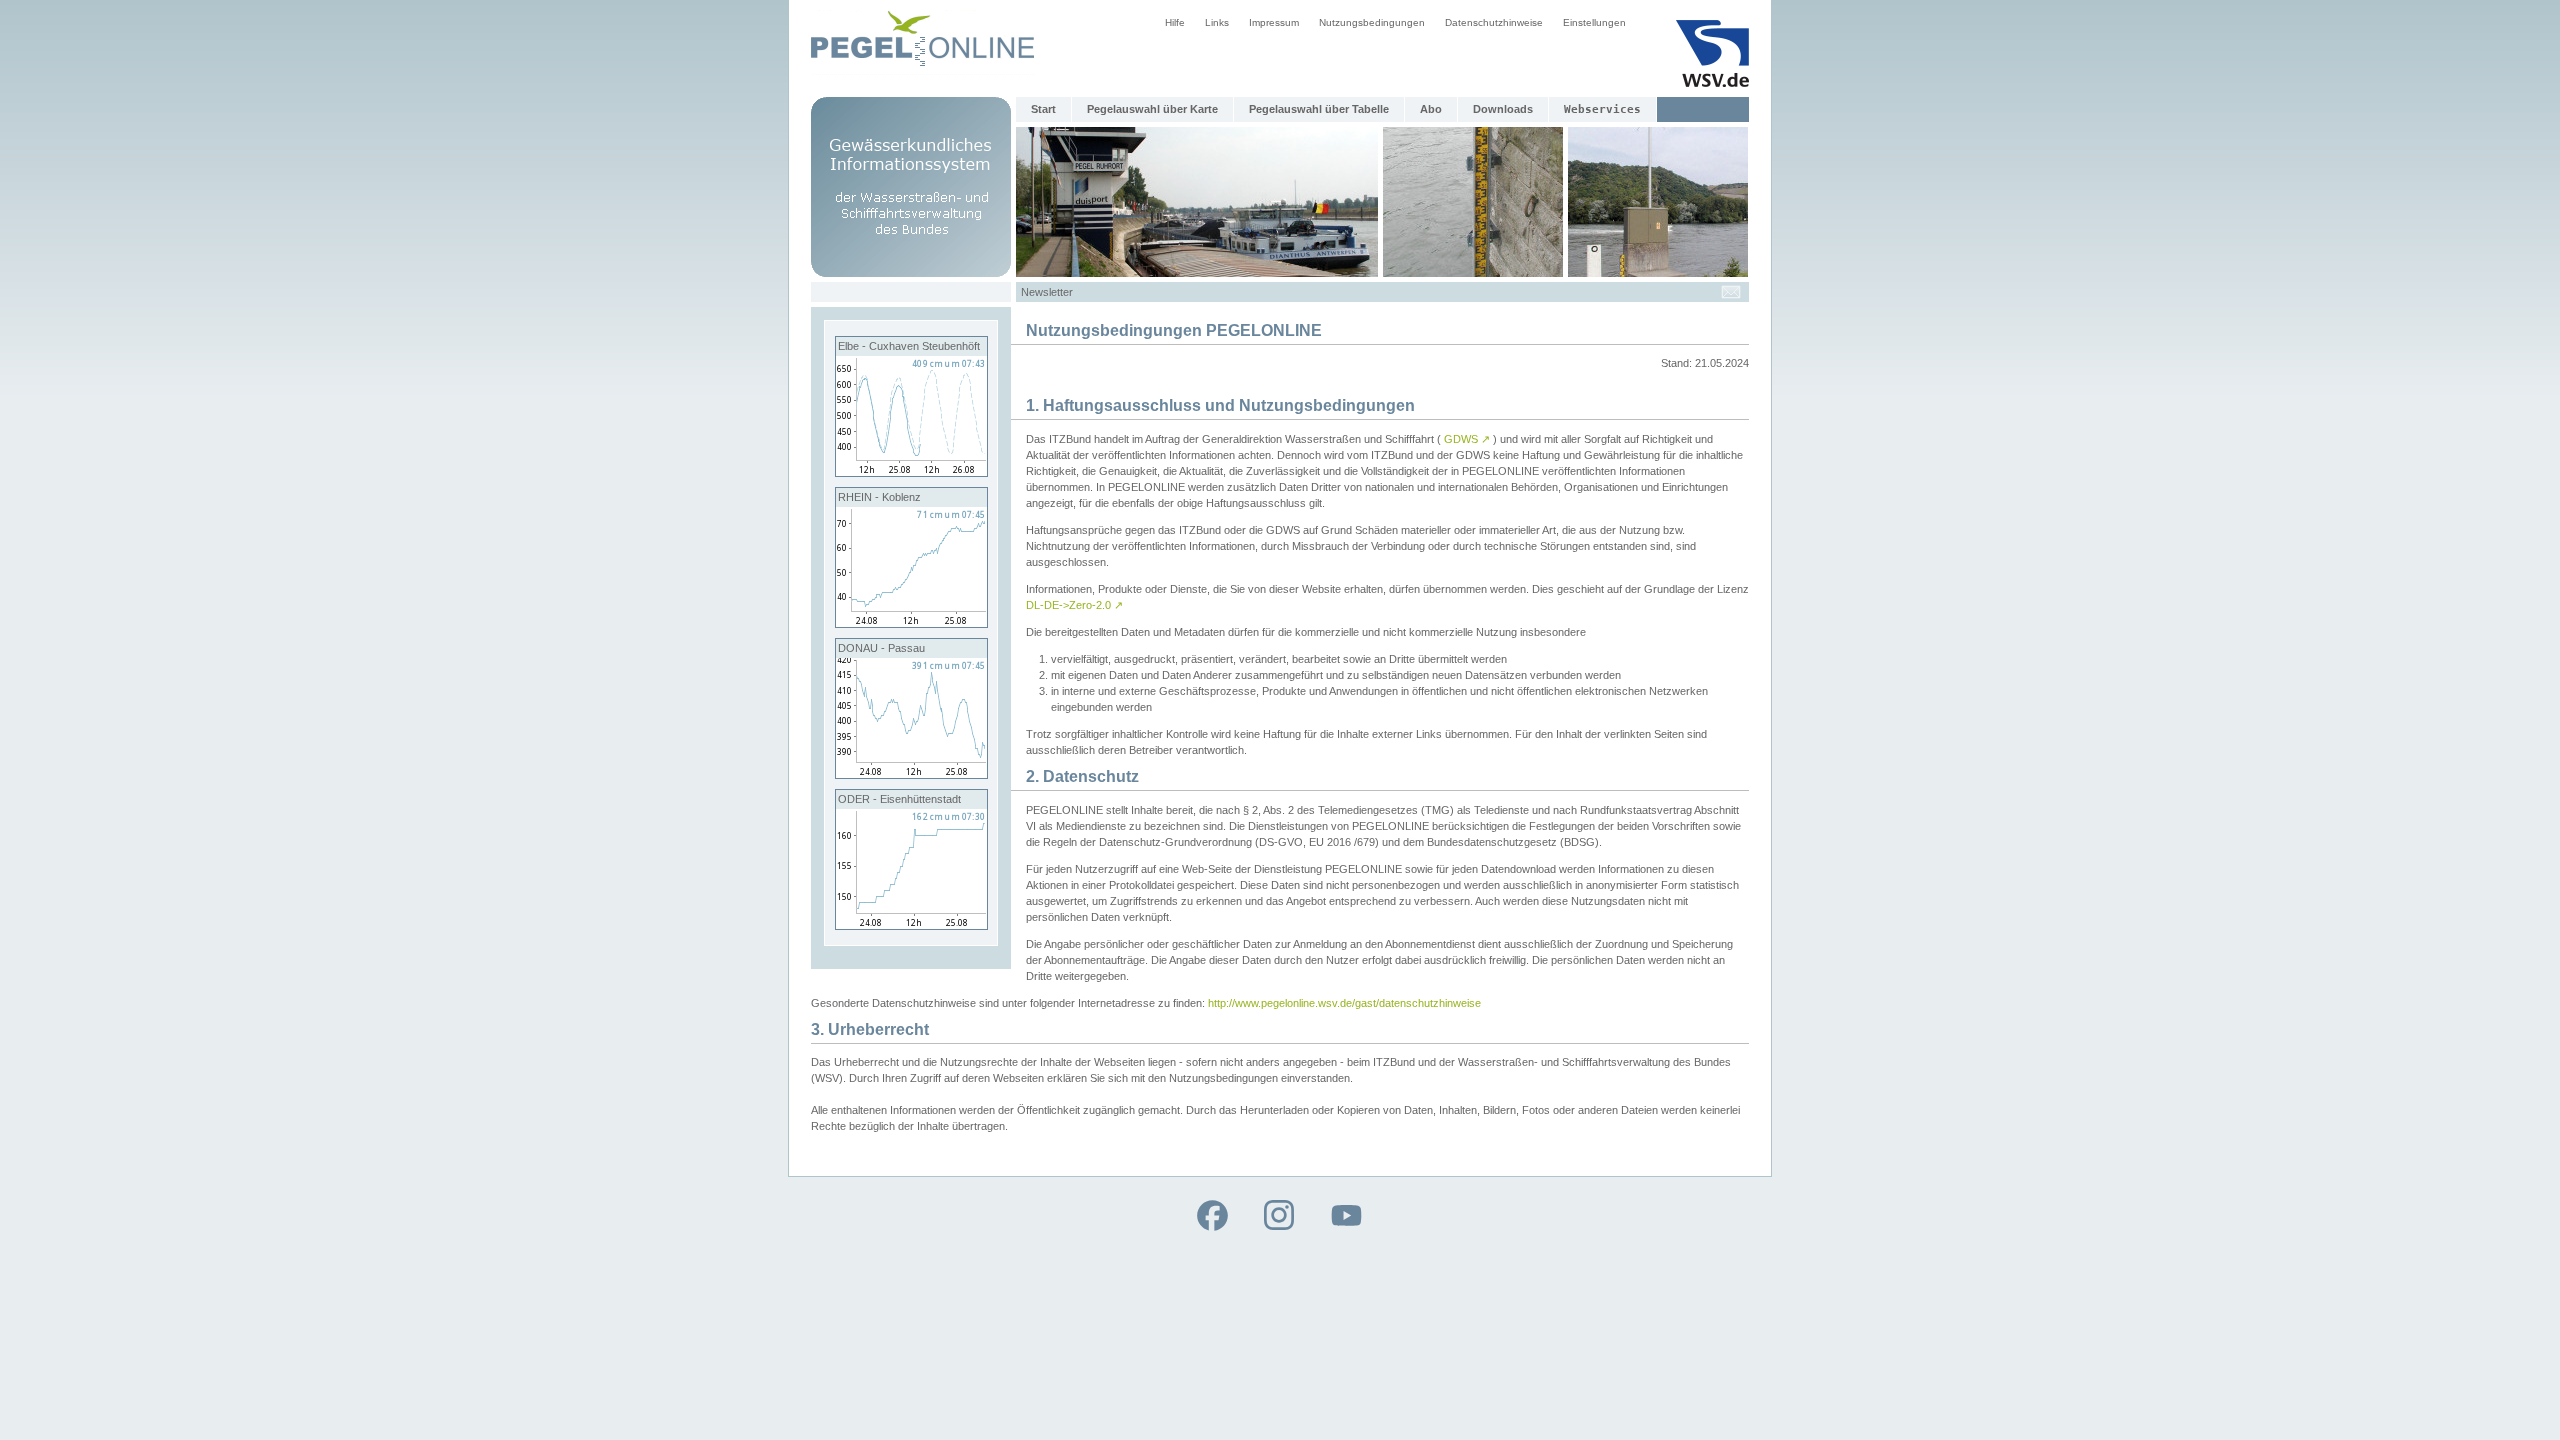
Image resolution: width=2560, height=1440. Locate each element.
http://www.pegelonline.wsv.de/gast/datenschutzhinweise (1344, 1003)
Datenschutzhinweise (1494, 22)
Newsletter (1047, 292)
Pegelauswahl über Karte (1152, 109)
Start (1043, 109)
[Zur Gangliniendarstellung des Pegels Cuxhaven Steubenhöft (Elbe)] (911, 472)
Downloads (1503, 109)
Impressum (1274, 22)
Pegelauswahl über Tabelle (1319, 109)
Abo (1431, 109)
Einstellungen (1594, 22)
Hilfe (1175, 22)
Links (1217, 22)
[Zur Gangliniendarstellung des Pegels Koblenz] (911, 623)
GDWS (1467, 439)
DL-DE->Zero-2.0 (1074, 605)
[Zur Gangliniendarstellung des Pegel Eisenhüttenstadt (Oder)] (911, 925)
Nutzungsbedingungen (1372, 22)
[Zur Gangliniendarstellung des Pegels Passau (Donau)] (911, 774)
